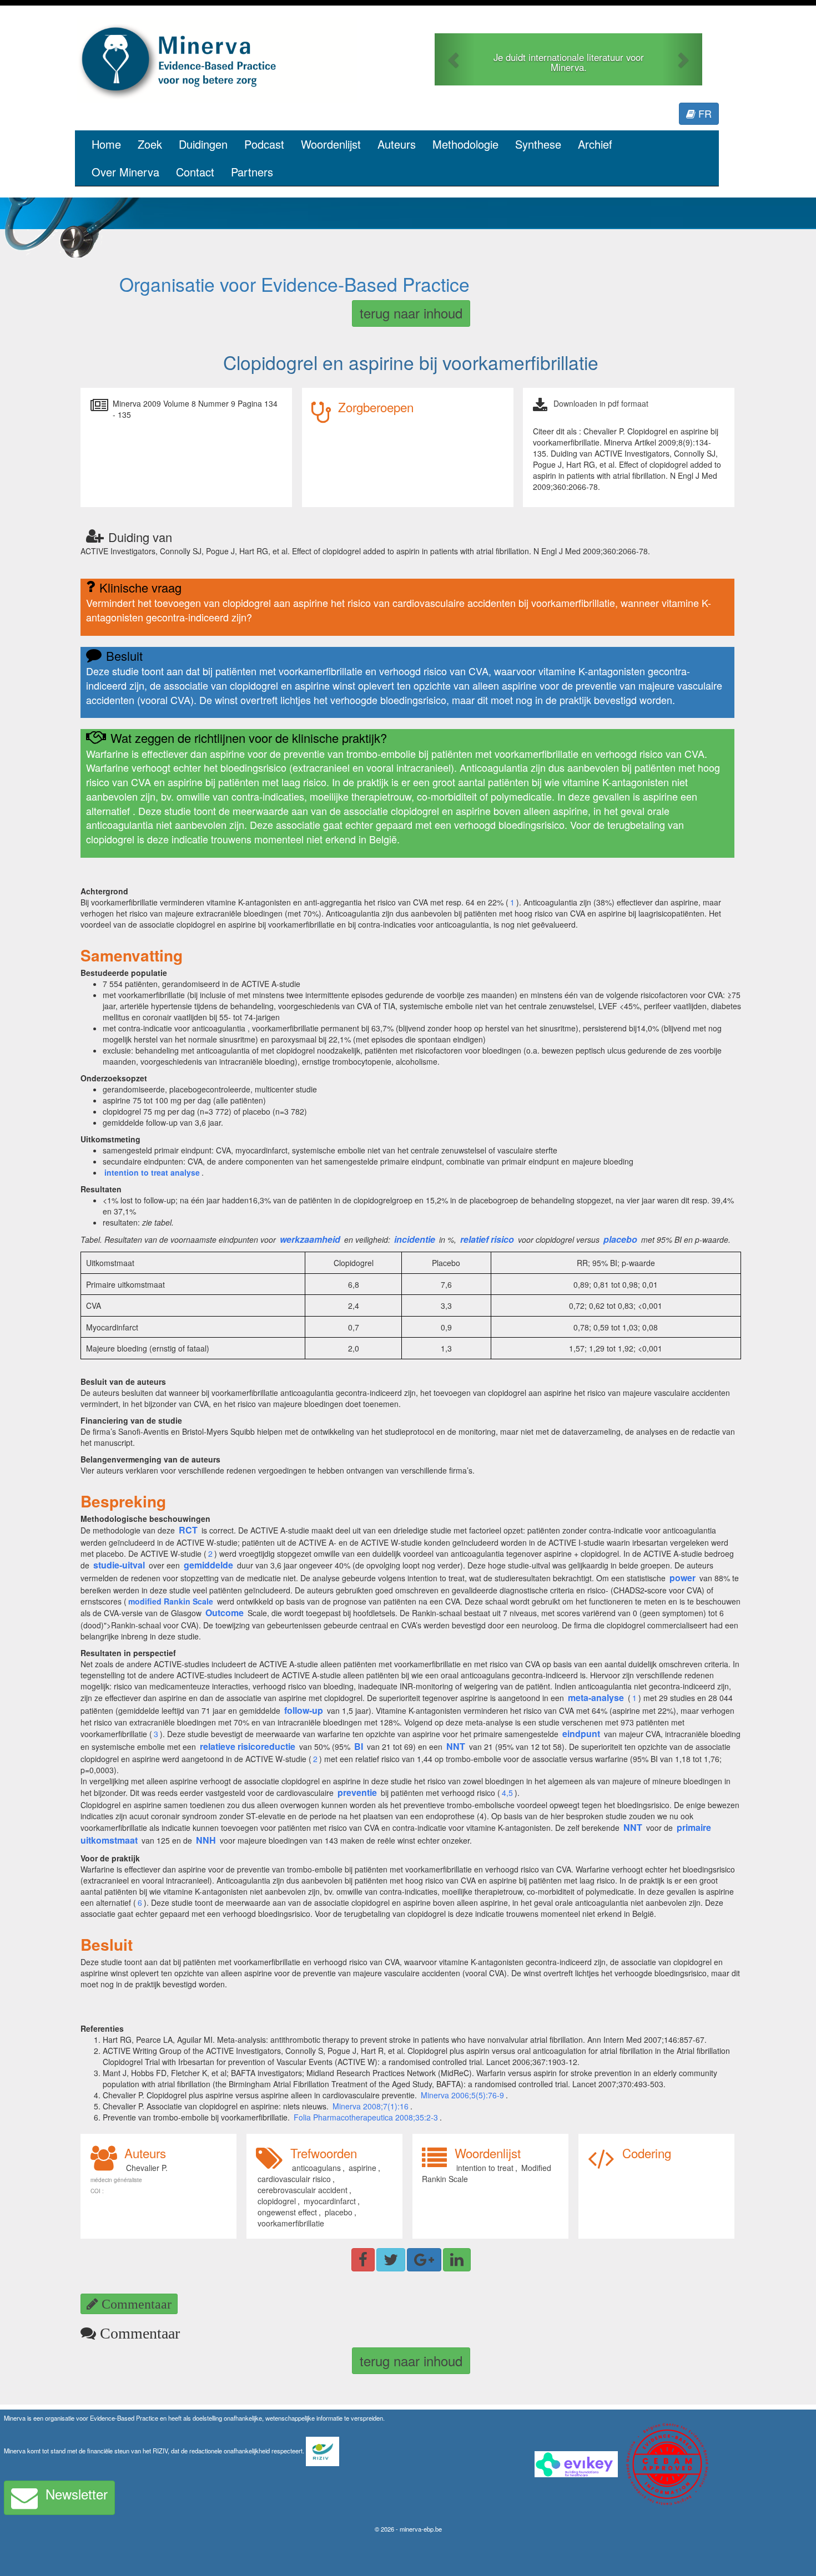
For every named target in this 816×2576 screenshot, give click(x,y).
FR (704, 113)
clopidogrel (277, 2201)
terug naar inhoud (411, 313)
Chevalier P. (147, 2168)
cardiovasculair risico (294, 2179)
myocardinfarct (330, 2201)
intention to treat (485, 2168)
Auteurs (397, 144)
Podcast (264, 144)
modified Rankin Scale (171, 1601)
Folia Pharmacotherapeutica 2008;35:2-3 (366, 2117)
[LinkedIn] (457, 2260)
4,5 (507, 1793)
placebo (339, 2212)
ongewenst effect (287, 2212)
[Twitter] (391, 2260)
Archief (595, 144)
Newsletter (77, 2494)
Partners (252, 172)
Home (106, 144)
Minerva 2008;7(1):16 (371, 2106)
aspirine (362, 2168)
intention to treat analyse (152, 1172)
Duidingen (203, 144)
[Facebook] (363, 2260)
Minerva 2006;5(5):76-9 (462, 2095)
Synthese (538, 144)
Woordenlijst (331, 144)
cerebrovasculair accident (303, 2190)
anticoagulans (316, 2168)
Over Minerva (125, 172)
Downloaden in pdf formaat (601, 403)
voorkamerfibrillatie (291, 2223)
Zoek (150, 144)
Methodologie (465, 144)
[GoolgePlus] (424, 2260)
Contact (195, 172)
